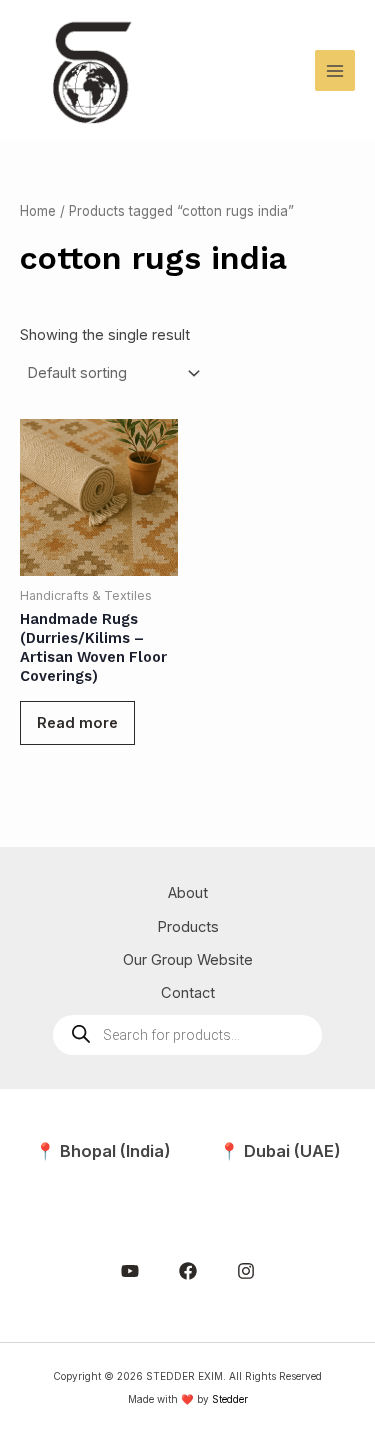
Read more (77, 723)
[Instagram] (246, 1271)
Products (188, 927)
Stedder (230, 1399)
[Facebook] (188, 1271)
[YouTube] (130, 1271)
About (188, 893)
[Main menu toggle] (335, 70)
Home (38, 211)
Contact (188, 993)
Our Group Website (188, 960)
